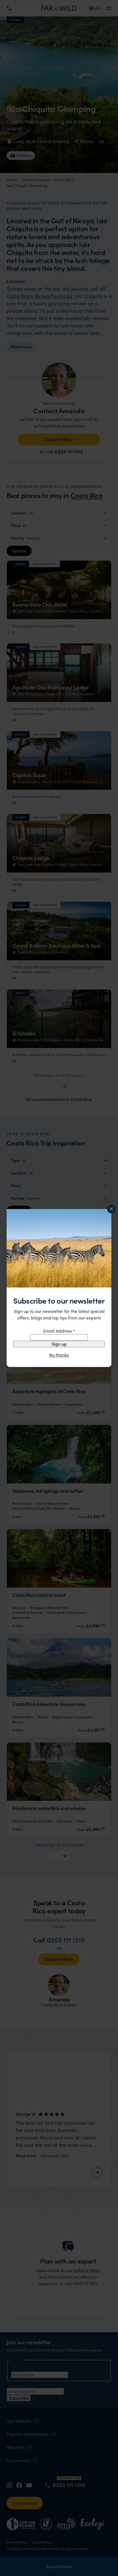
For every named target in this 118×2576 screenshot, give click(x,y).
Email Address (59, 1331)
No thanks (59, 1355)
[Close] (111, 1209)
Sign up (59, 1344)
